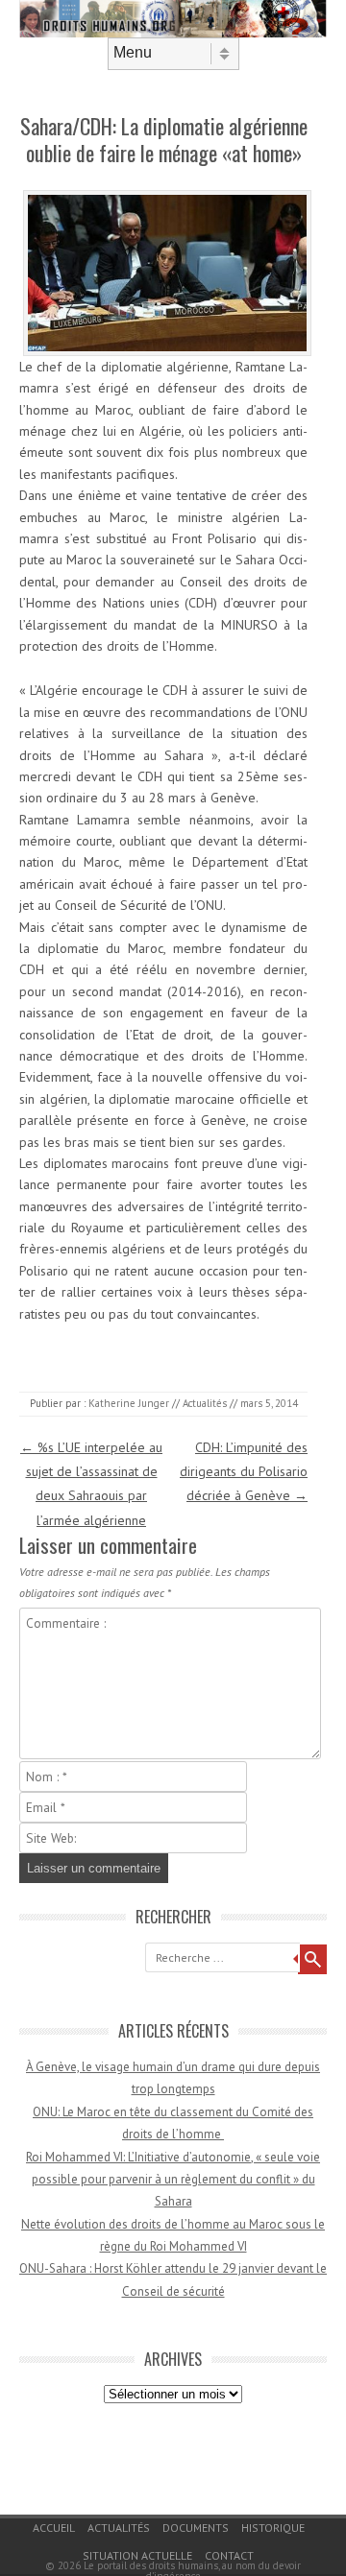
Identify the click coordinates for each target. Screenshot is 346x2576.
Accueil (54, 2528)
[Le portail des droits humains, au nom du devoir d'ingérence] (173, 33)
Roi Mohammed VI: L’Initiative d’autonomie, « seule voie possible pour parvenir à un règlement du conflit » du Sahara (173, 2180)
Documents (196, 2528)
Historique (273, 2528)
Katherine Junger (129, 1403)
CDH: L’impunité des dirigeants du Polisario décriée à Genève (244, 1471)
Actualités (205, 1403)
